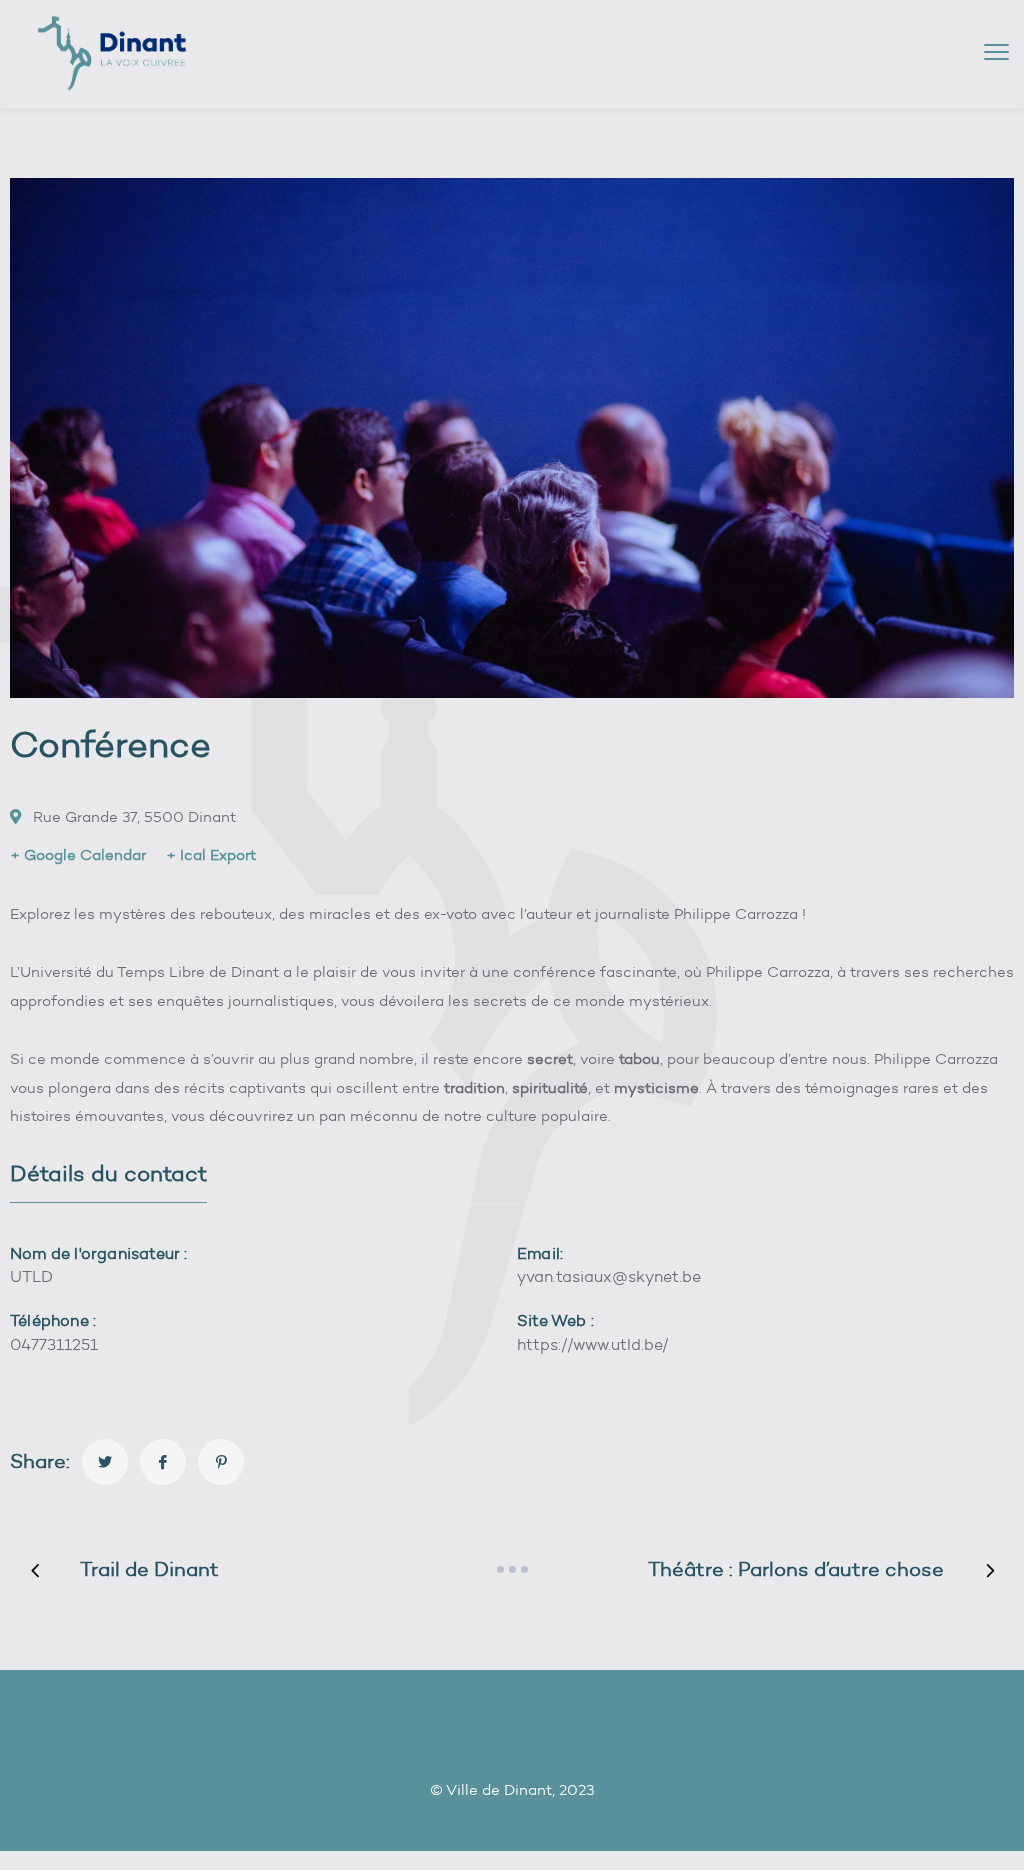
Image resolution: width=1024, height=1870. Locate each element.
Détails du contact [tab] (108, 1174)
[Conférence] (105, 1462)
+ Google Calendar (78, 855)
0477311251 (54, 1344)
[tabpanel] (512, 1311)
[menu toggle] (996, 52)
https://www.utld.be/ (592, 1344)
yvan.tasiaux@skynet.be (609, 1276)
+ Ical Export (211, 855)
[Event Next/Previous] (512, 1570)
